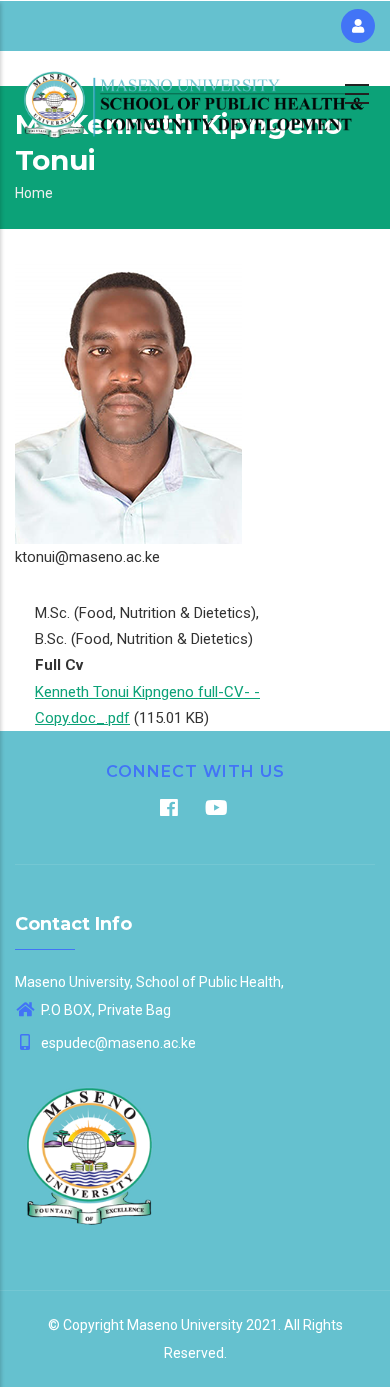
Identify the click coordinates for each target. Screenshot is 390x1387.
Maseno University (185, 1325)
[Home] (195, 91)
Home (34, 193)
